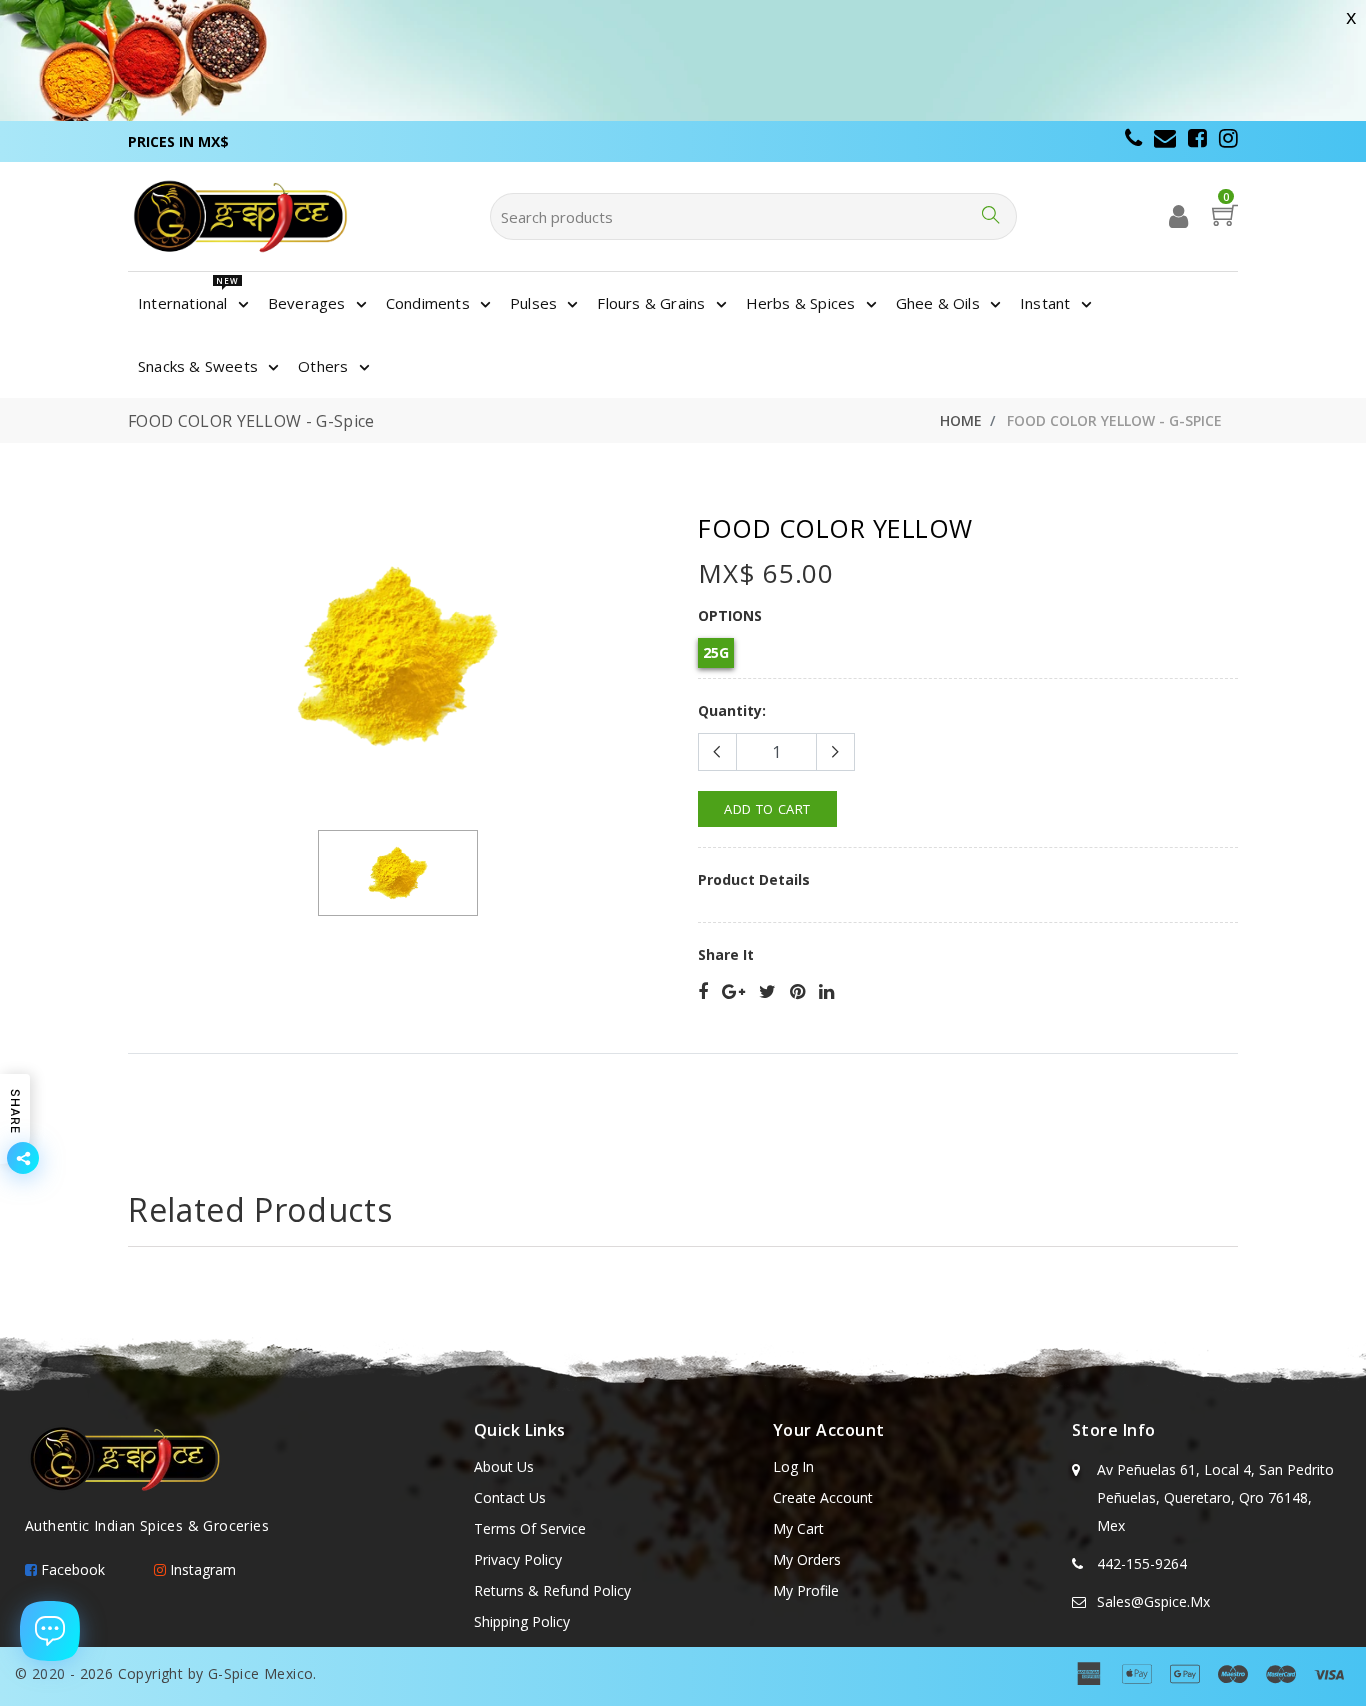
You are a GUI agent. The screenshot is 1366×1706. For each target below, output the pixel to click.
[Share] (703, 992)
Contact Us (510, 1497)
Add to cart (767, 809)
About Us (504, 1466)
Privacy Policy (518, 1559)
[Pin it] (797, 992)
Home (961, 420)
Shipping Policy (522, 1621)
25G (716, 652)
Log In (793, 1466)
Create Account (823, 1497)
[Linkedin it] (826, 992)
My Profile (806, 1590)
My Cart (798, 1528)
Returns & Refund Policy (552, 1590)
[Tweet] (767, 992)
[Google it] (733, 992)
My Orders (807, 1559)
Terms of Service (530, 1528)
